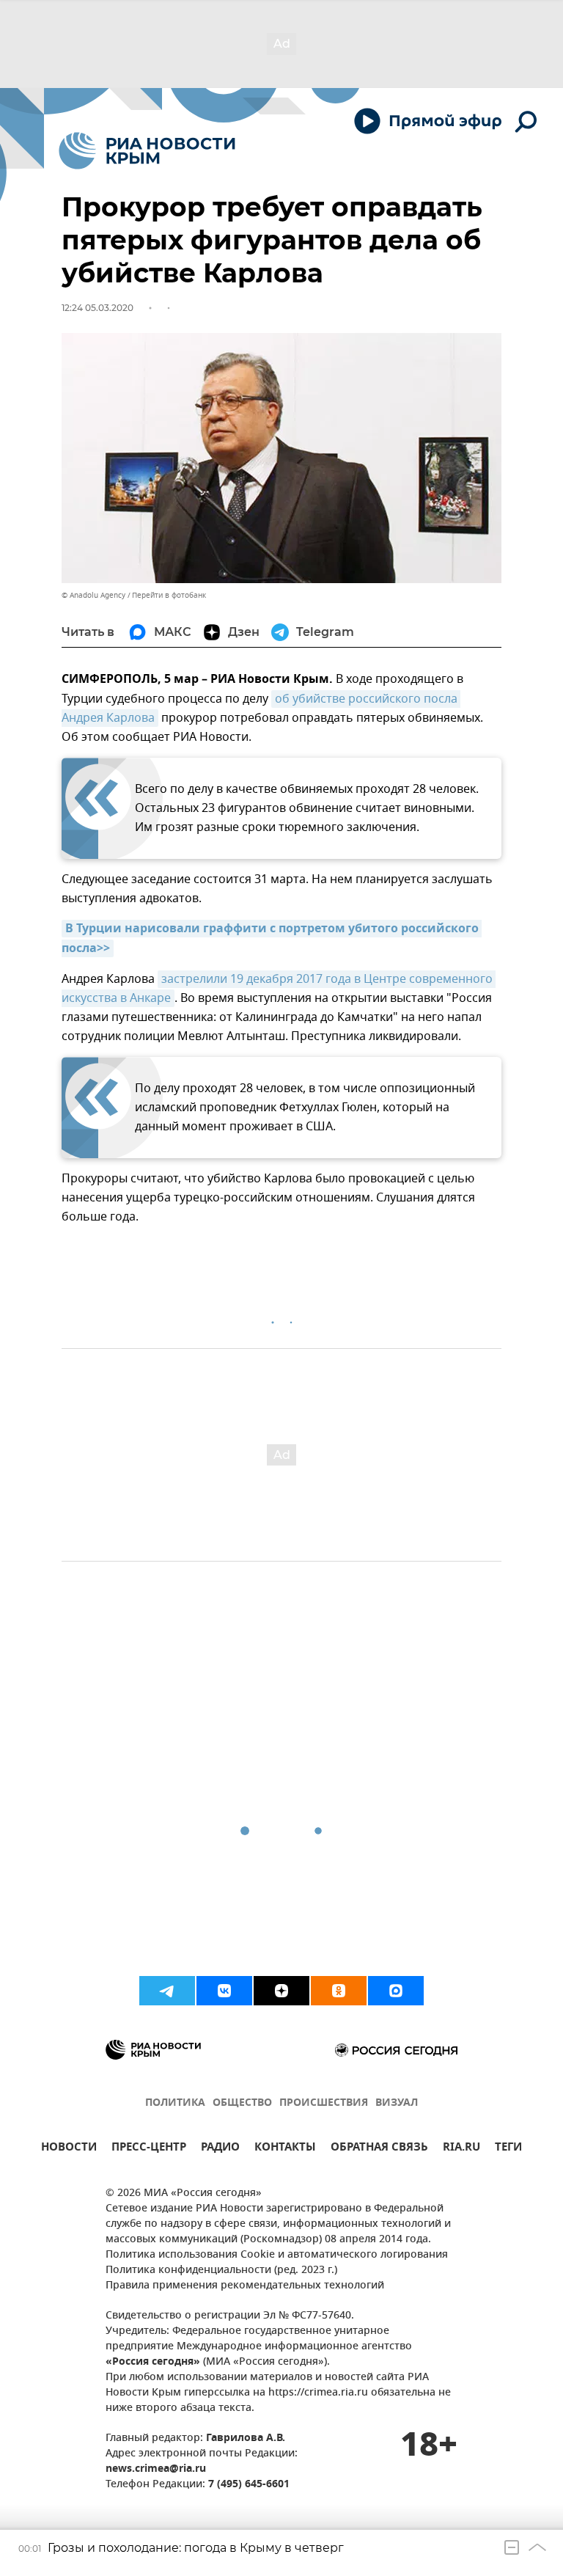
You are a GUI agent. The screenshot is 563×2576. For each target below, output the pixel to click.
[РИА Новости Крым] (147, 151)
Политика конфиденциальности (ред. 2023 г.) (221, 2271)
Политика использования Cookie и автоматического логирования (277, 2255)
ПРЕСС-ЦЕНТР (149, 2149)
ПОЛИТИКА (175, 2103)
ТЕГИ (508, 2149)
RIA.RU (461, 2149)
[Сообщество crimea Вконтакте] (224, 1991)
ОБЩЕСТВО (242, 2103)
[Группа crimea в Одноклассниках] (339, 1991)
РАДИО (220, 2149)
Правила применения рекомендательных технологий (245, 2286)
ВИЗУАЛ (397, 2103)
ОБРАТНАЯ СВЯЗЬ (379, 2149)
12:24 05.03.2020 (97, 308)
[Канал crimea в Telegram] (167, 1991)
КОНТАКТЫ (285, 2149)
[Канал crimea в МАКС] (396, 1991)
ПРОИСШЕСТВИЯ (324, 2103)
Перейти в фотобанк (169, 595)
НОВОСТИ (69, 2149)
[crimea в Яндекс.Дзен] (281, 1991)
